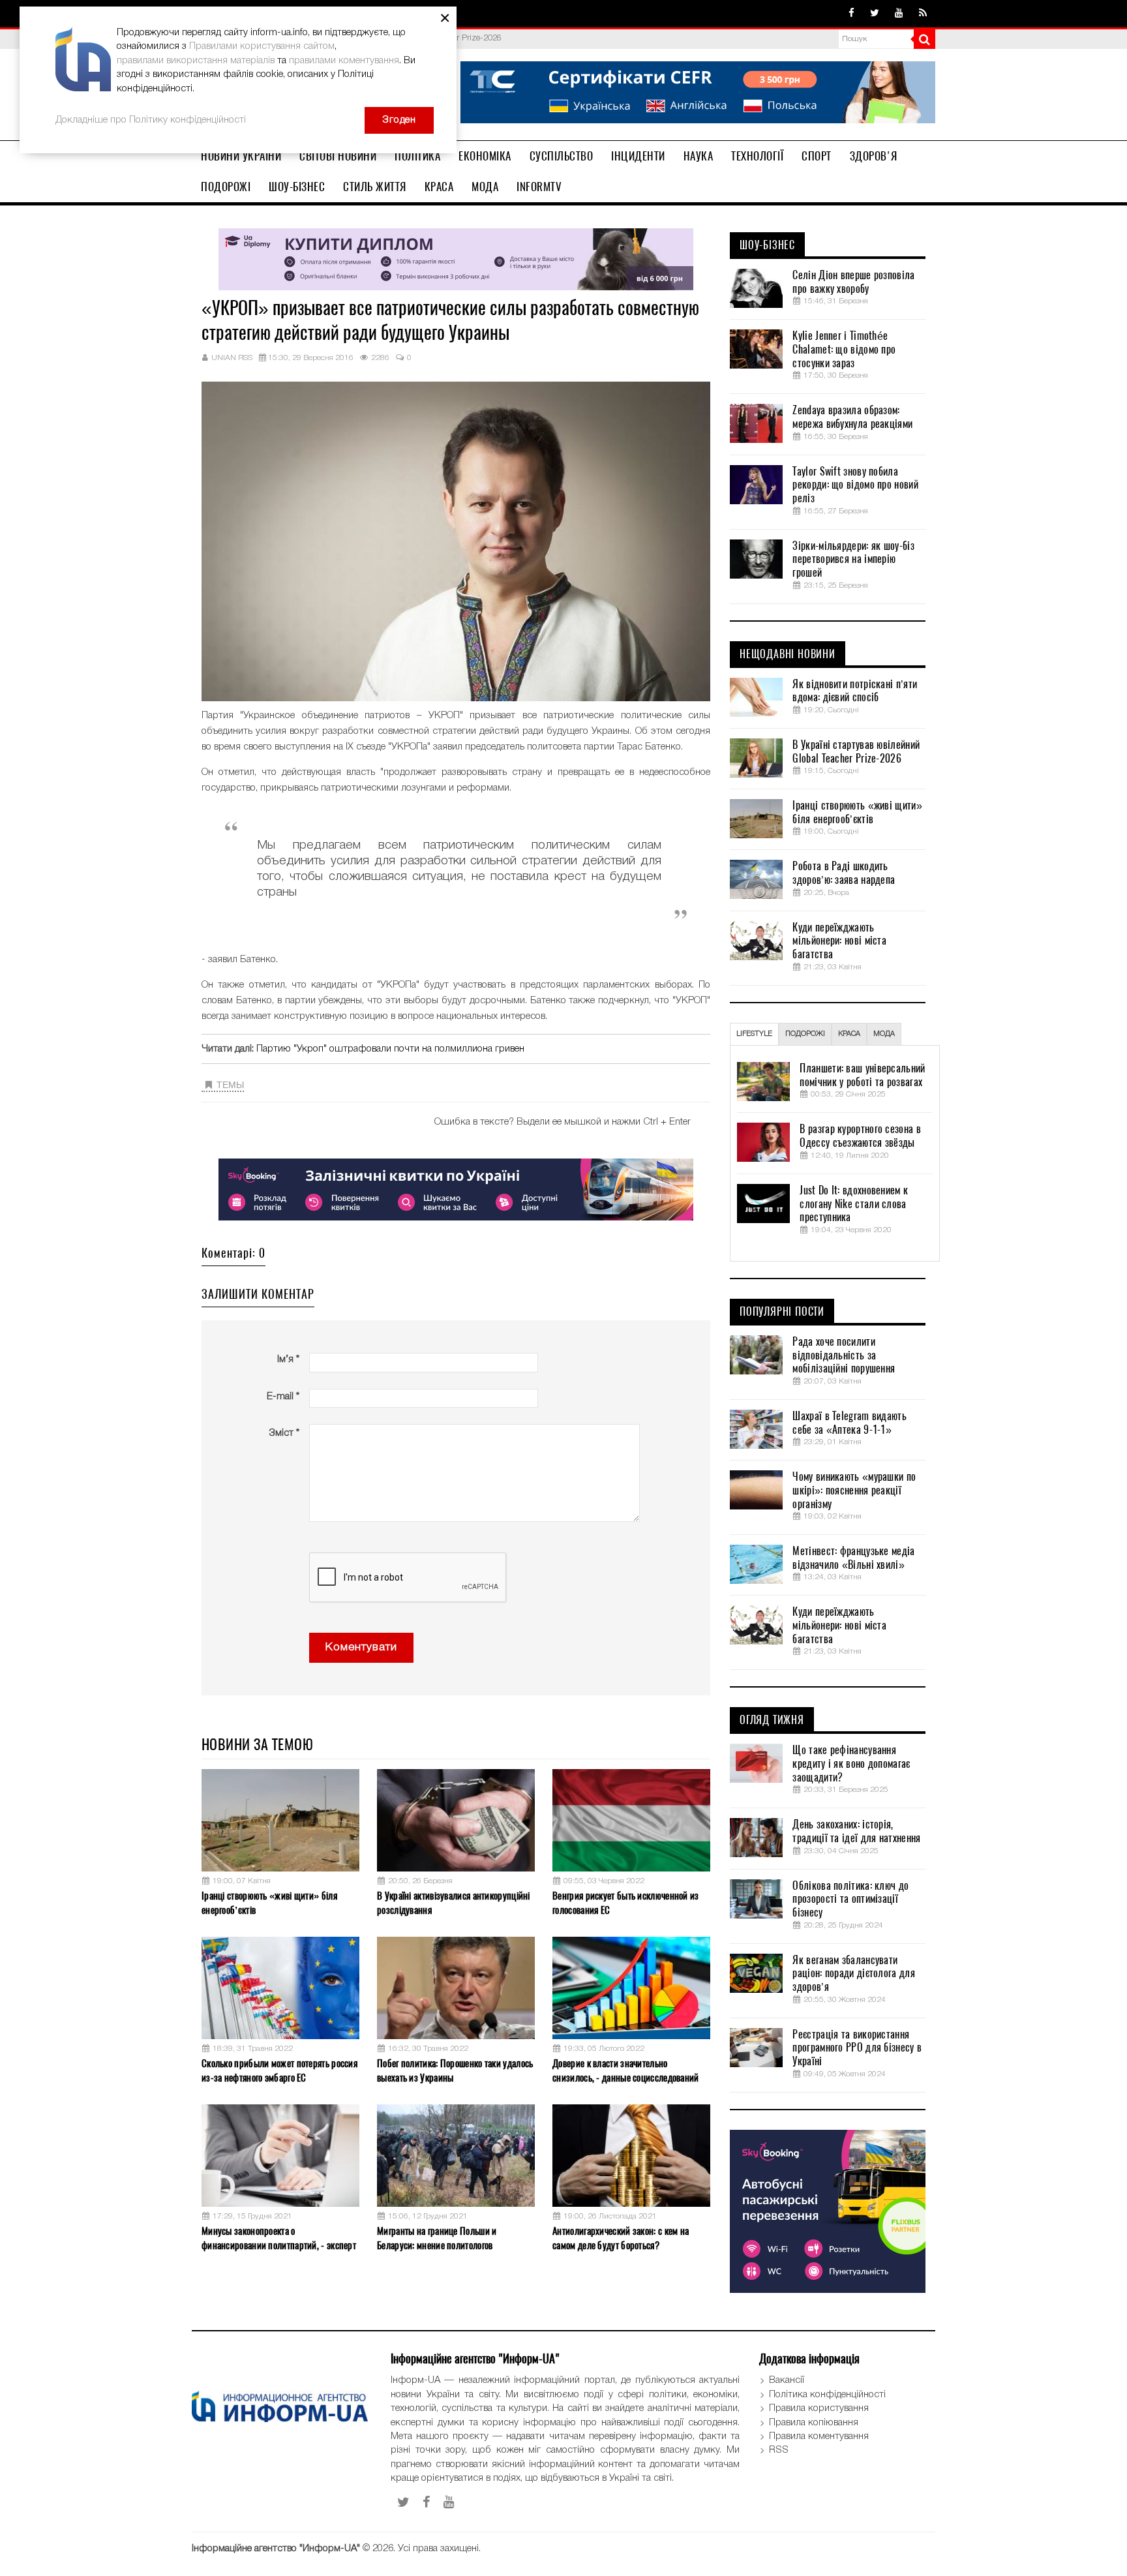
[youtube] (899, 14)
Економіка (485, 156)
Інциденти (638, 156)
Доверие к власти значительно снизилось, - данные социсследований (626, 2070)
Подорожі (226, 187)
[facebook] (851, 14)
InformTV (539, 187)
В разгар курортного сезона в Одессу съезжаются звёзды (860, 1136)
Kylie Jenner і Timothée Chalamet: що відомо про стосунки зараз (844, 350)
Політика (417, 156)
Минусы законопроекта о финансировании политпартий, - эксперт (279, 2238)
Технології (757, 156)
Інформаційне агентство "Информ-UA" (276, 2549)
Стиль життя (375, 187)
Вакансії (787, 2380)
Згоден (399, 120)
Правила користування (819, 2408)
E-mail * (283, 1397)
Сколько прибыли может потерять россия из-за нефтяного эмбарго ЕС (279, 2070)
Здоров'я (874, 156)
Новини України (241, 156)
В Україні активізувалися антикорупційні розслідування (454, 1902)
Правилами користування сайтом (262, 46)
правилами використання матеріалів (196, 61)
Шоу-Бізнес (297, 187)
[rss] (923, 14)
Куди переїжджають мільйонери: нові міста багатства (839, 941)
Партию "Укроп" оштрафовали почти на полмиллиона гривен (390, 1049)
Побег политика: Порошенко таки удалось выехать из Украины (455, 2070)
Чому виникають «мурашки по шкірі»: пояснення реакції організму (854, 1491)
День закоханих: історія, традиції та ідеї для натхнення (856, 1831)
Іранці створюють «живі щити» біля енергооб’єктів (269, 1902)
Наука (699, 156)
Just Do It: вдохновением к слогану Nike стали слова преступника (854, 1204)
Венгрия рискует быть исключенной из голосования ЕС (626, 1902)
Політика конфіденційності (827, 2395)
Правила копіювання (814, 2423)
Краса (439, 187)
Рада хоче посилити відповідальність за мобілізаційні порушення (844, 1356)
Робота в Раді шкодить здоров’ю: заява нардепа (844, 873)
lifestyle (754, 1034)
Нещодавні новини (788, 654)
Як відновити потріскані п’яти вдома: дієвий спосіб (855, 691)
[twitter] (875, 14)
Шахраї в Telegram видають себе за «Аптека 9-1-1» (849, 1423)
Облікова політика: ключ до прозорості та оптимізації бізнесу (850, 1900)
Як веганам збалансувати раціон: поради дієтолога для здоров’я (853, 1974)
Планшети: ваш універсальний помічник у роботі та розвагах (862, 1075)
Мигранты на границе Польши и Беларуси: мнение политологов (437, 2238)
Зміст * (284, 1433)
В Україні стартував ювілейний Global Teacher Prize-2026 (856, 752)
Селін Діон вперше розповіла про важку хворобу (853, 282)
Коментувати (361, 1647)
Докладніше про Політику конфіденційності (151, 120)
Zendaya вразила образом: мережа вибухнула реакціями (852, 417)
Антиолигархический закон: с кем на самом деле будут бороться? (621, 2238)
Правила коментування (819, 2436)
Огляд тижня (772, 1720)
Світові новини (338, 156)
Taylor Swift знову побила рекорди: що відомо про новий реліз (855, 485)
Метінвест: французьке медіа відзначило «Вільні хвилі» (853, 1558)
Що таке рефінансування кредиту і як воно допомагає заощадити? (851, 1764)
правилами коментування (344, 61)
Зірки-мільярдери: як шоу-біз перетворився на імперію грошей (853, 560)
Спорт (817, 156)
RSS (779, 2450)
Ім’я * (288, 1359)
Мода (485, 187)
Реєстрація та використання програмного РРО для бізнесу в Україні (857, 2048)
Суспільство (562, 156)
